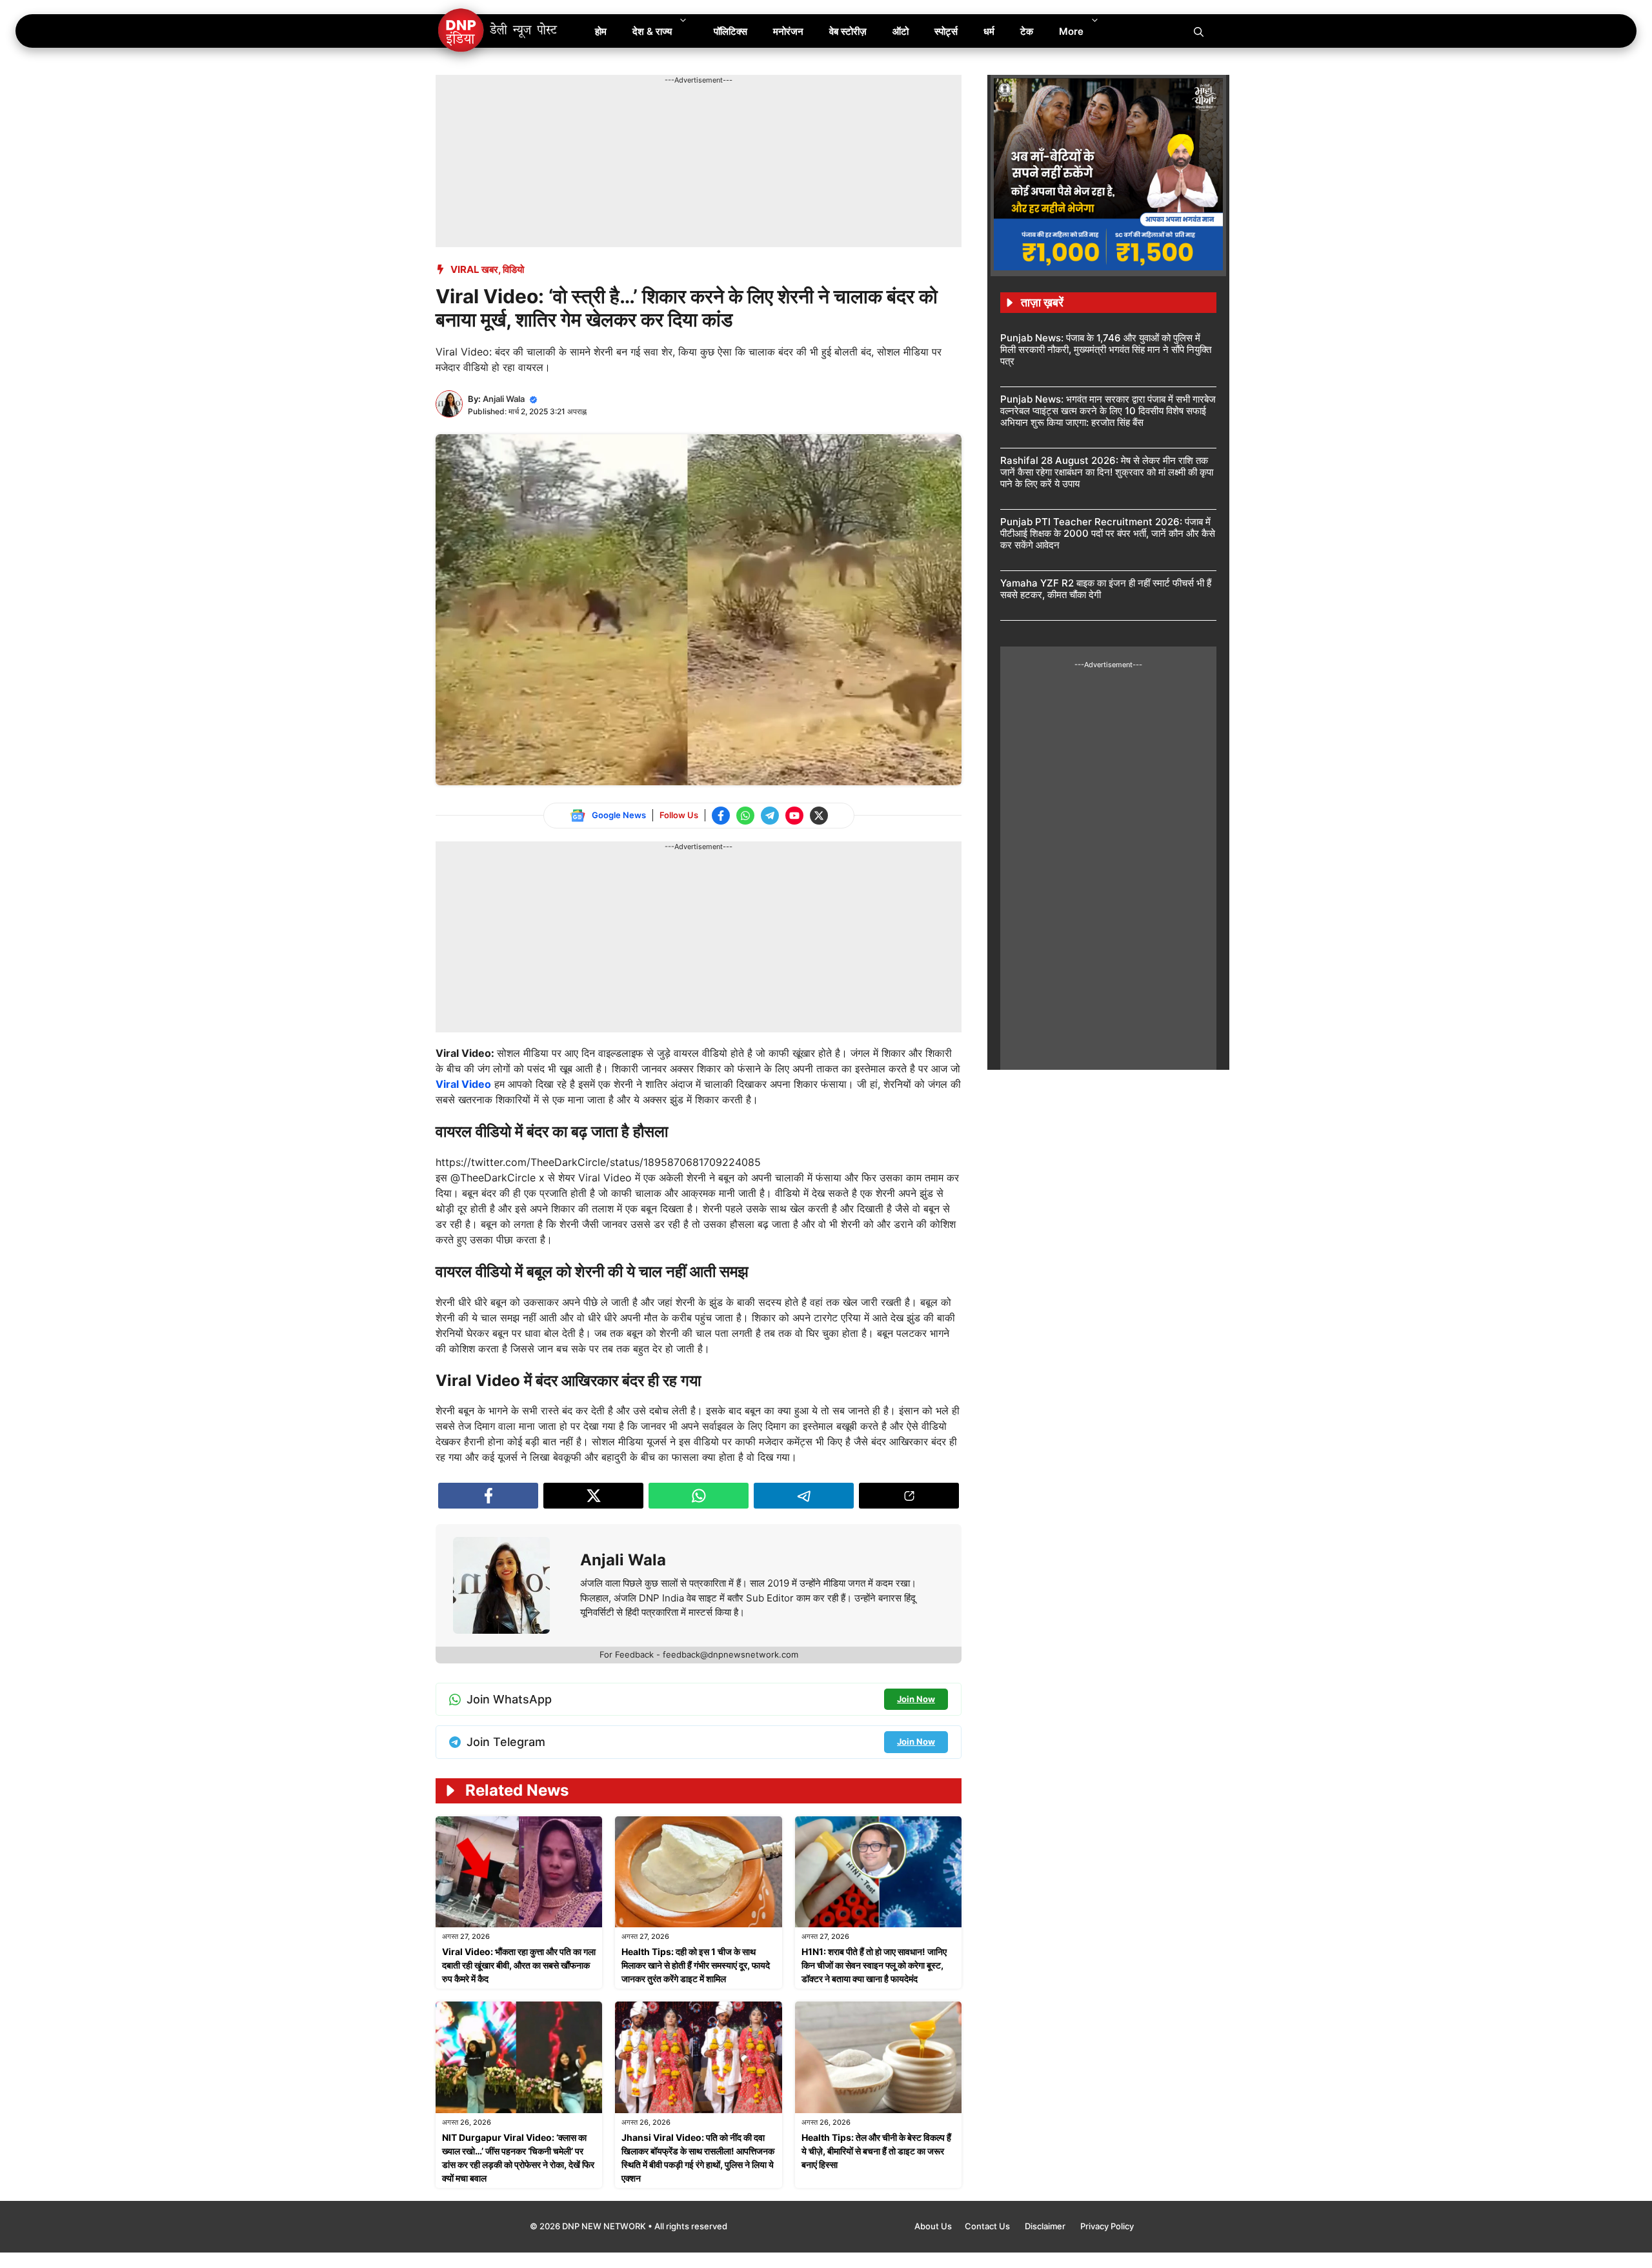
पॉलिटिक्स (730, 31)
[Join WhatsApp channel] (745, 816)
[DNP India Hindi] (499, 31)
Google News (619, 815)
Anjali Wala (504, 399)
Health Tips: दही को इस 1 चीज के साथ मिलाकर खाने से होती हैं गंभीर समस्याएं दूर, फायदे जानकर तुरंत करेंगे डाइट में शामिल (696, 1965)
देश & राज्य (652, 31)
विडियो (513, 269)
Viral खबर (474, 269)
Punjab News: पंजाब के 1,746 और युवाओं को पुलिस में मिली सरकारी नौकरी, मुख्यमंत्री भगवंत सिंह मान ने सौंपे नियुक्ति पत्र (1106, 349)
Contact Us (988, 2226)
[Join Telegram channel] (770, 816)
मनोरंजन (788, 31)
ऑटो (901, 31)
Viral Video (463, 1084)
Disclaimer (1046, 2226)
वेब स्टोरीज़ (848, 31)
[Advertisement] (670, 115)
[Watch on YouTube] (794, 816)
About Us (933, 2226)
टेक (1027, 31)
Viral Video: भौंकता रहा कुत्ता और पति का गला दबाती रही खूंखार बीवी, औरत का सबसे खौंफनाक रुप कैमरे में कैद (519, 1965)
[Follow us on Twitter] (819, 816)
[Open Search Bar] (1199, 31)
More (1071, 31)
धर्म (989, 31)
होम (601, 31)
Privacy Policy (1107, 2226)
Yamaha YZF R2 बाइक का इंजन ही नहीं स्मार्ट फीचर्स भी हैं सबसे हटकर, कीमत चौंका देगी (1106, 589)
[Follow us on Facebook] (721, 816)
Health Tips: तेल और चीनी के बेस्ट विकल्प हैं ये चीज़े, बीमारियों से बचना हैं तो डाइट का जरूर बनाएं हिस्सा (876, 2151)
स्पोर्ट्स (946, 31)
